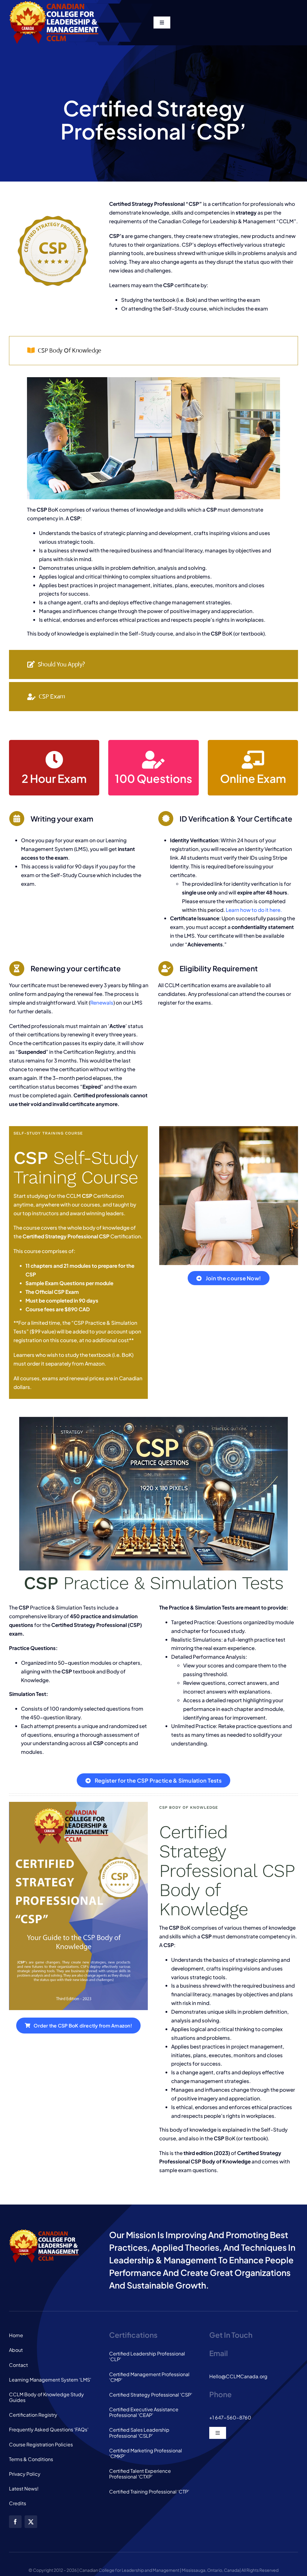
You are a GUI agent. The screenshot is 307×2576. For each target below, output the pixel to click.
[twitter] (31, 2522)
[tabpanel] (153, 509)
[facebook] (15, 2522)
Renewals (102, 1002)
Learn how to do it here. (254, 910)
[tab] (153, 351)
